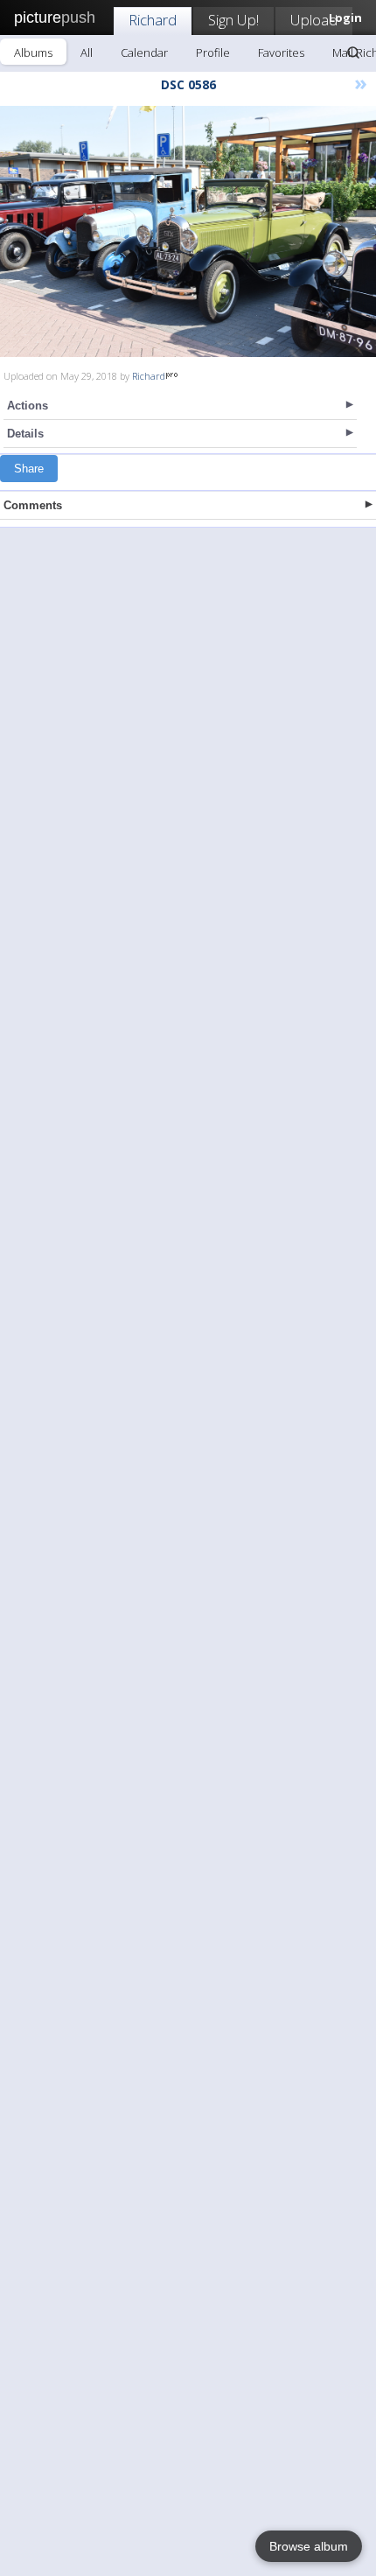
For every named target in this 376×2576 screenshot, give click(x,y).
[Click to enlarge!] (188, 231)
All (87, 52)
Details (25, 434)
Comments (33, 505)
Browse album (309, 2546)
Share (29, 469)
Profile (213, 52)
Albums (33, 52)
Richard (153, 20)
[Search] (353, 52)
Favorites (281, 52)
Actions (28, 406)
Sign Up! (233, 20)
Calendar (144, 52)
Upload (314, 20)
